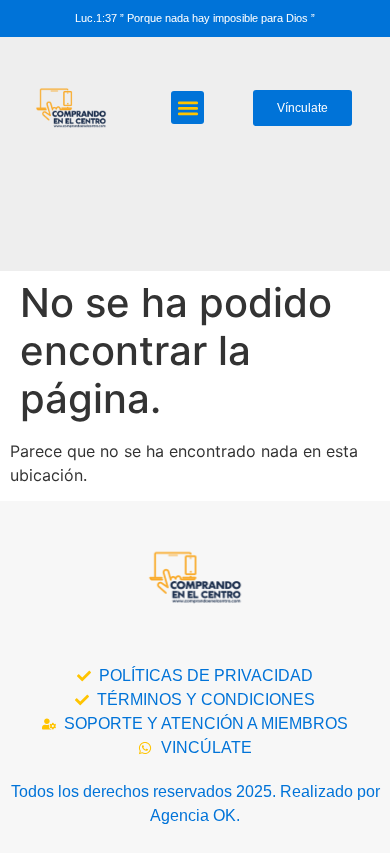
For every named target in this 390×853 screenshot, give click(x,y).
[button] (187, 107)
